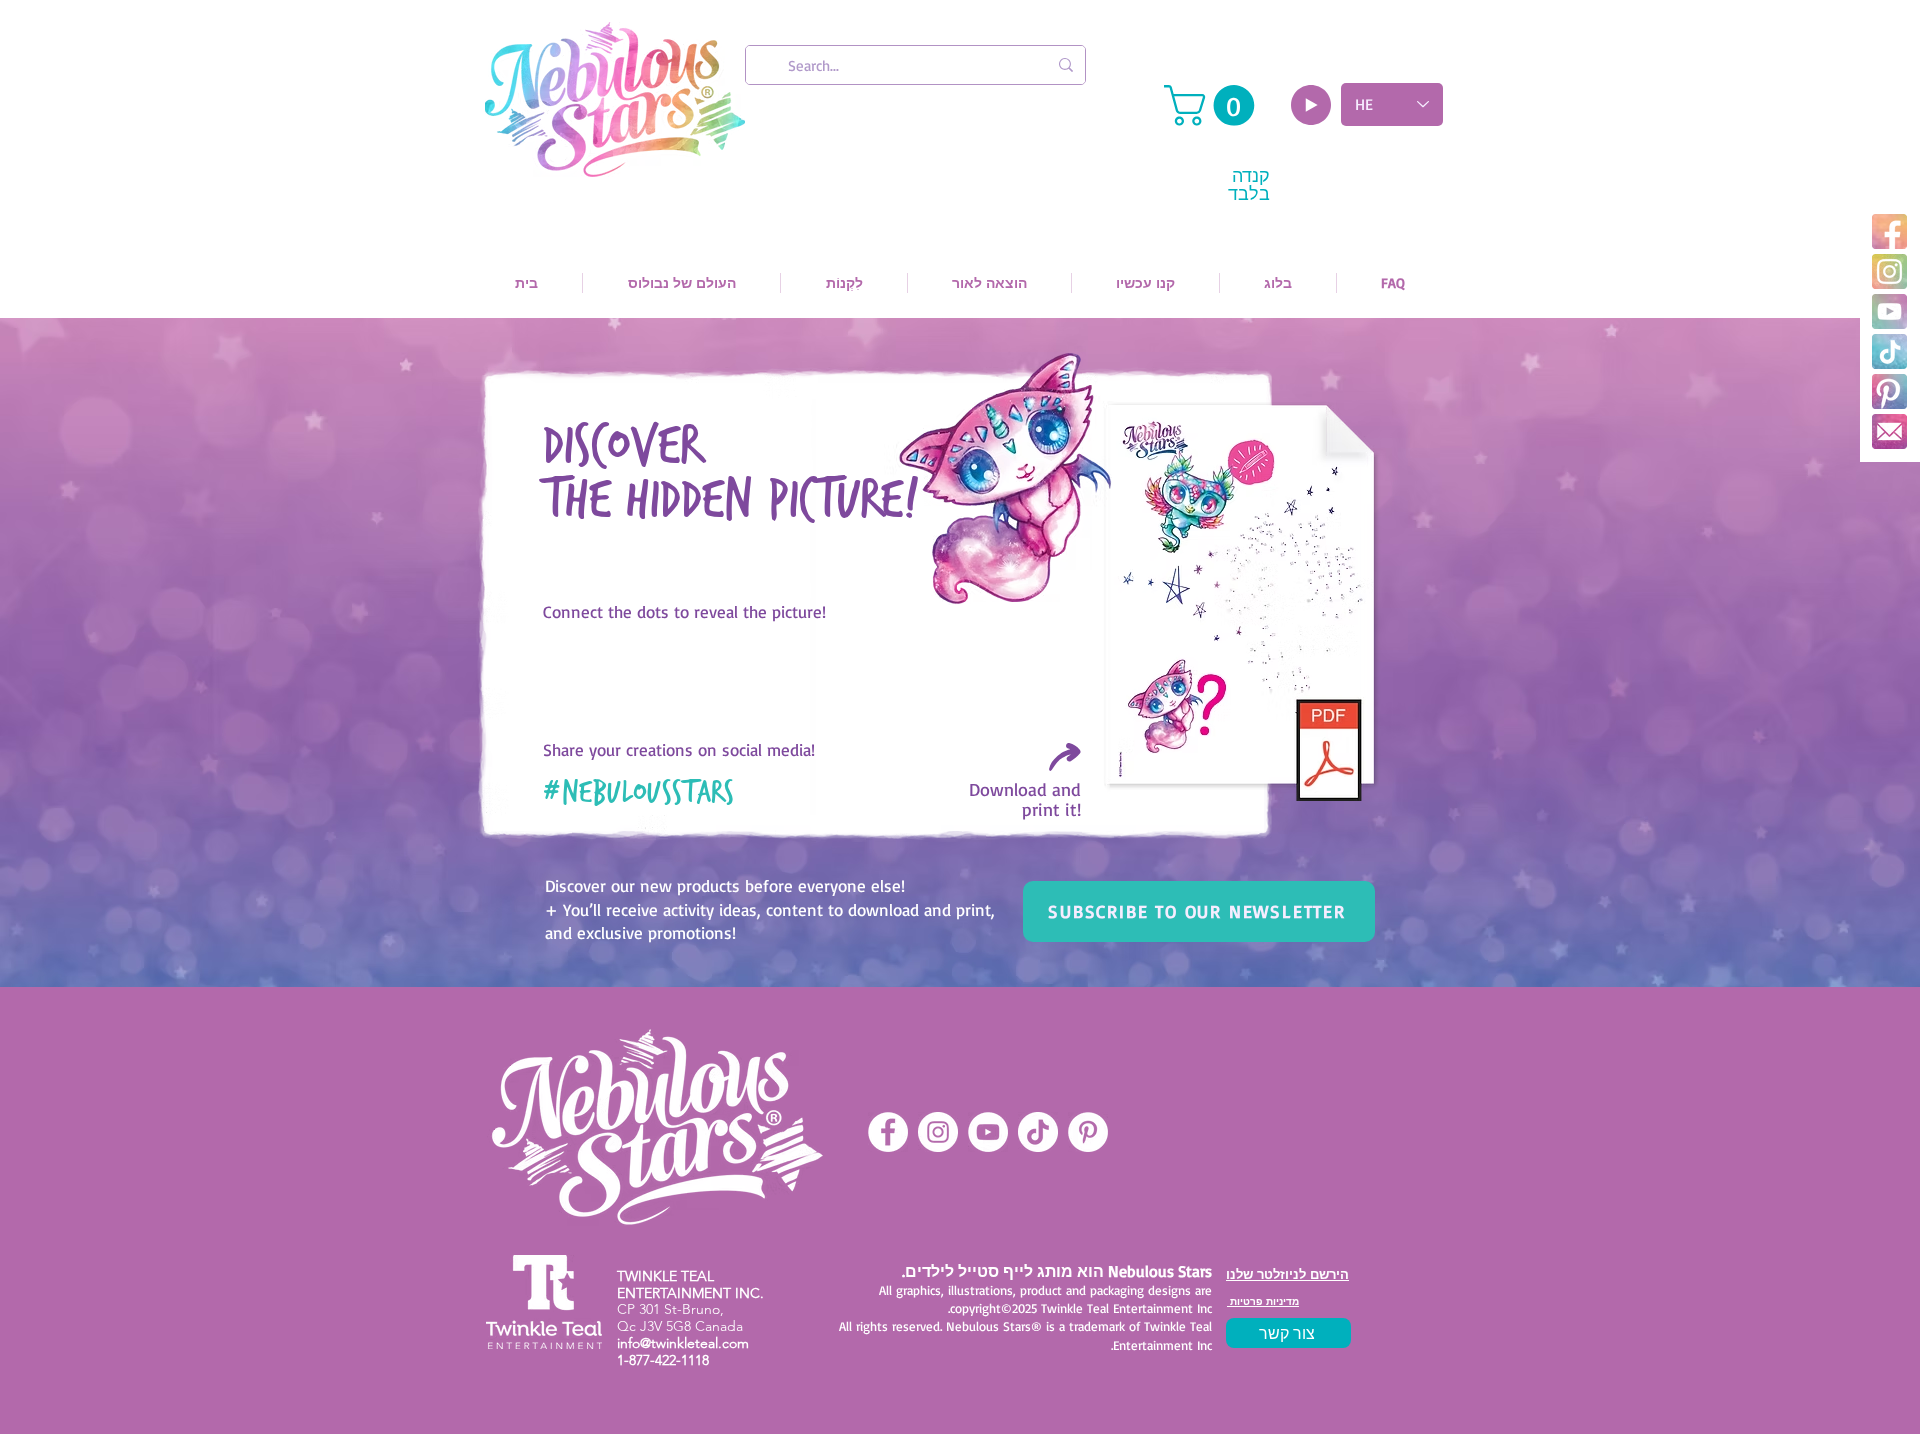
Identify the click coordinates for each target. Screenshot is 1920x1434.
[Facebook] (1889, 231)
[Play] (1311, 105)
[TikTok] (1889, 351)
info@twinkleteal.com (683, 1343)
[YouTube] (1889, 311)
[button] (1214, 105)
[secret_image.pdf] (1241, 603)
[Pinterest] (1889, 391)
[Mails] (1889, 431)
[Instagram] (1889, 271)
